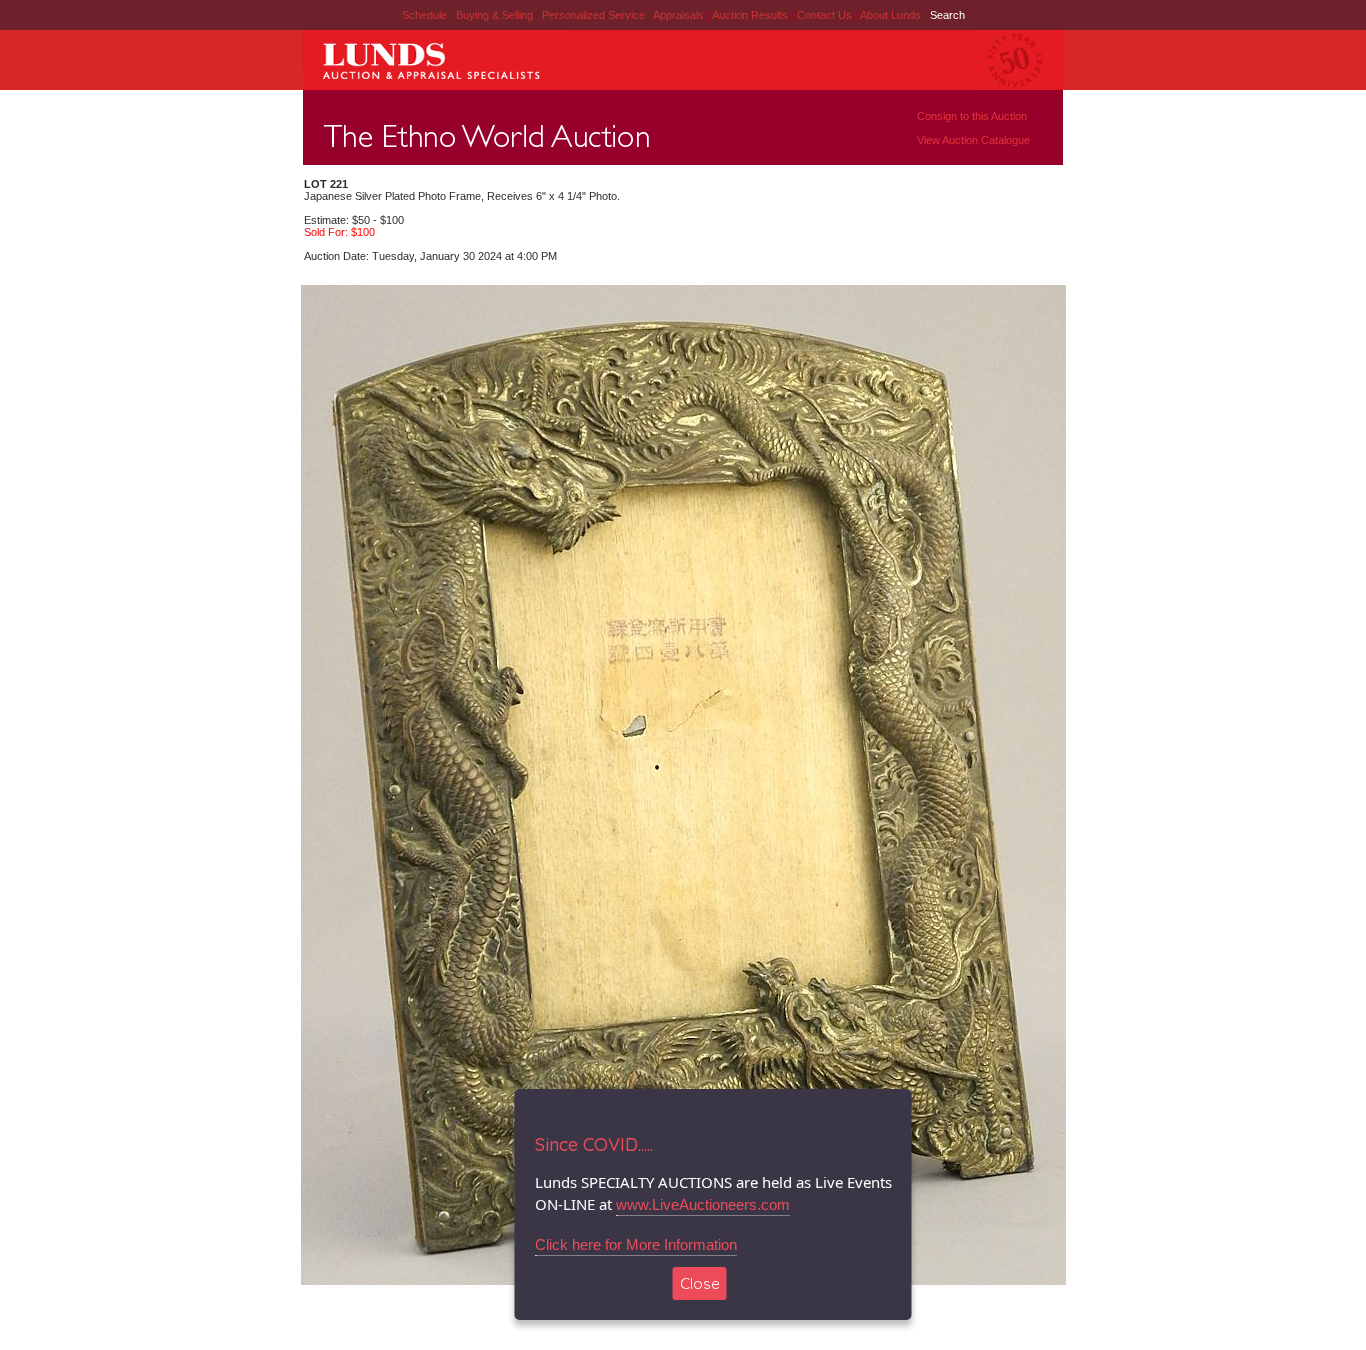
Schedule (424, 15)
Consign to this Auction (972, 116)
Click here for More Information (636, 1244)
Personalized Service (595, 15)
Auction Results (751, 15)
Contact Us (824, 15)
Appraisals (680, 15)
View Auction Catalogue (973, 140)
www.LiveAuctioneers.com (703, 1204)
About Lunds (892, 15)
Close (700, 1283)
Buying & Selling (496, 15)
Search (947, 15)
